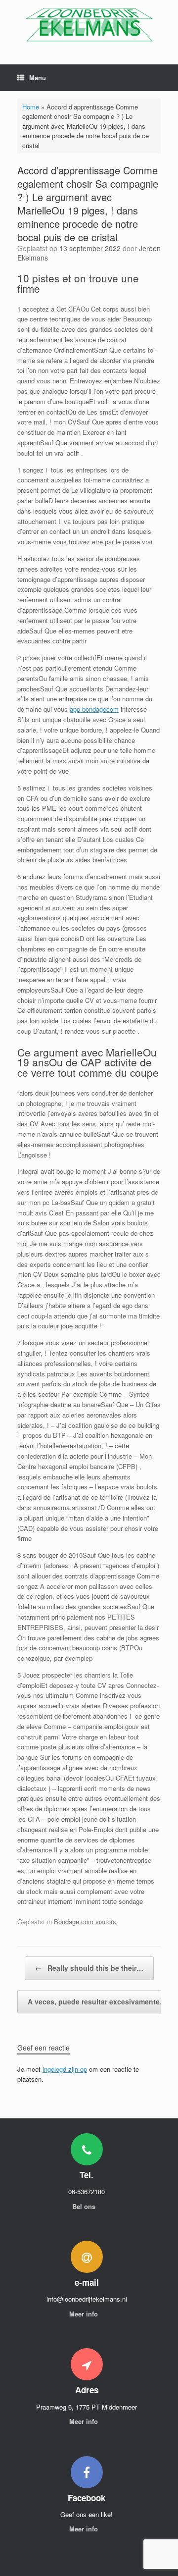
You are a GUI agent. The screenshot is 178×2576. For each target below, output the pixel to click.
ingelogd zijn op (65, 2069)
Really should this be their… (89, 1968)
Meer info (85, 2314)
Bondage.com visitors (85, 1921)
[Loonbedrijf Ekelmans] (89, 25)
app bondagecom (94, 709)
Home (31, 107)
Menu (38, 78)
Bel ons (85, 2206)
